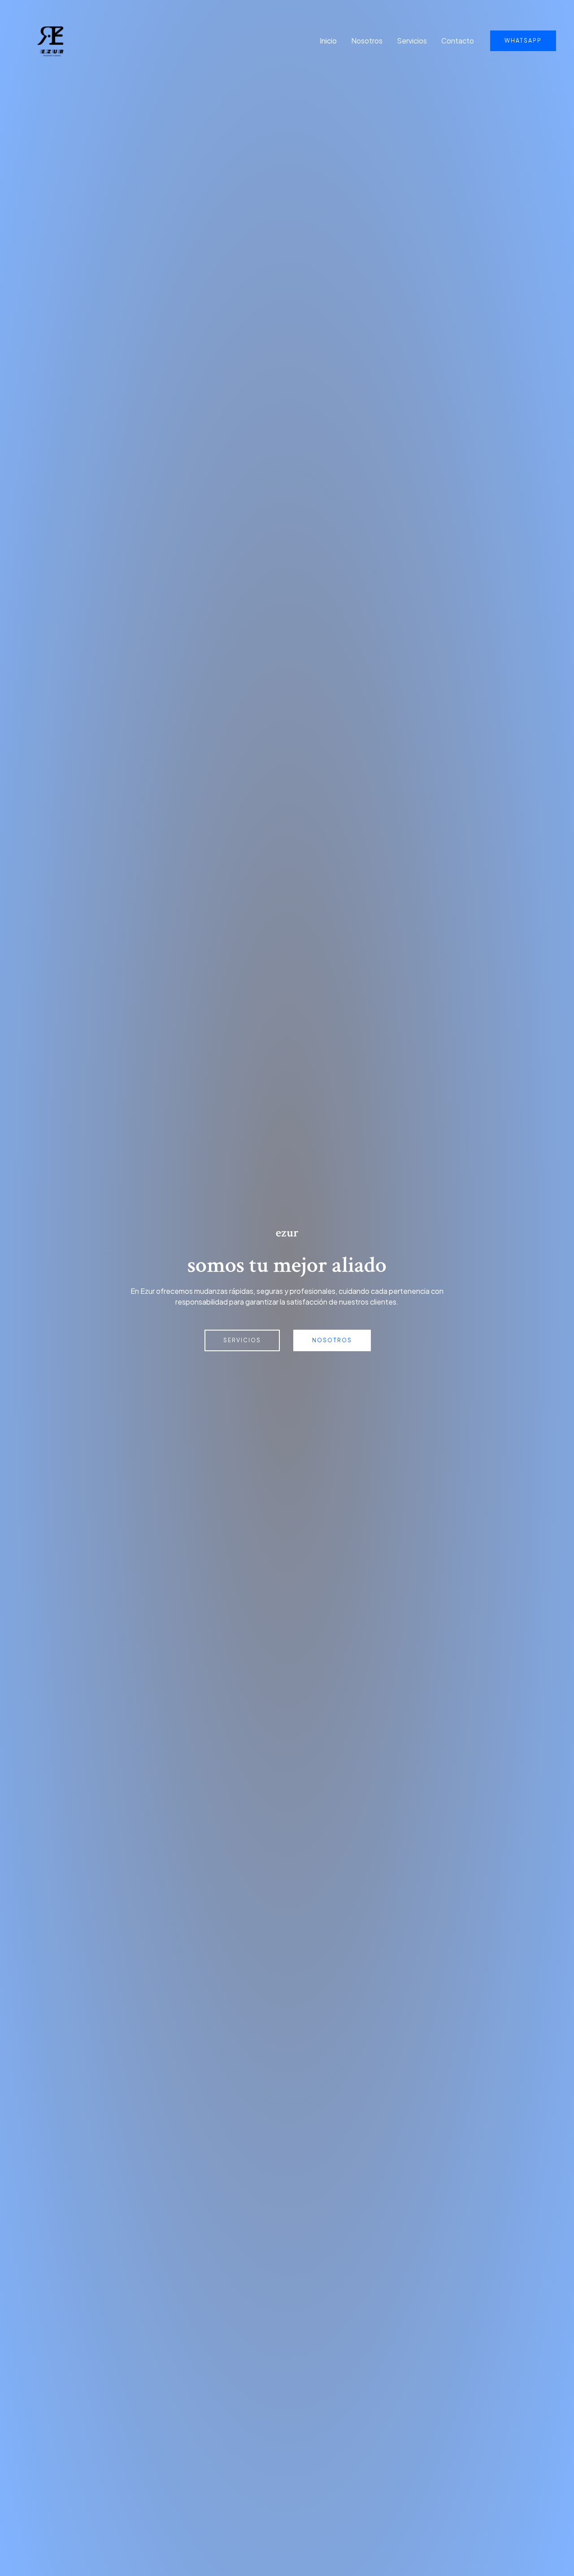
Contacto (458, 41)
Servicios (412, 41)
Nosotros (367, 41)
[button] (523, 41)
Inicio (328, 41)
